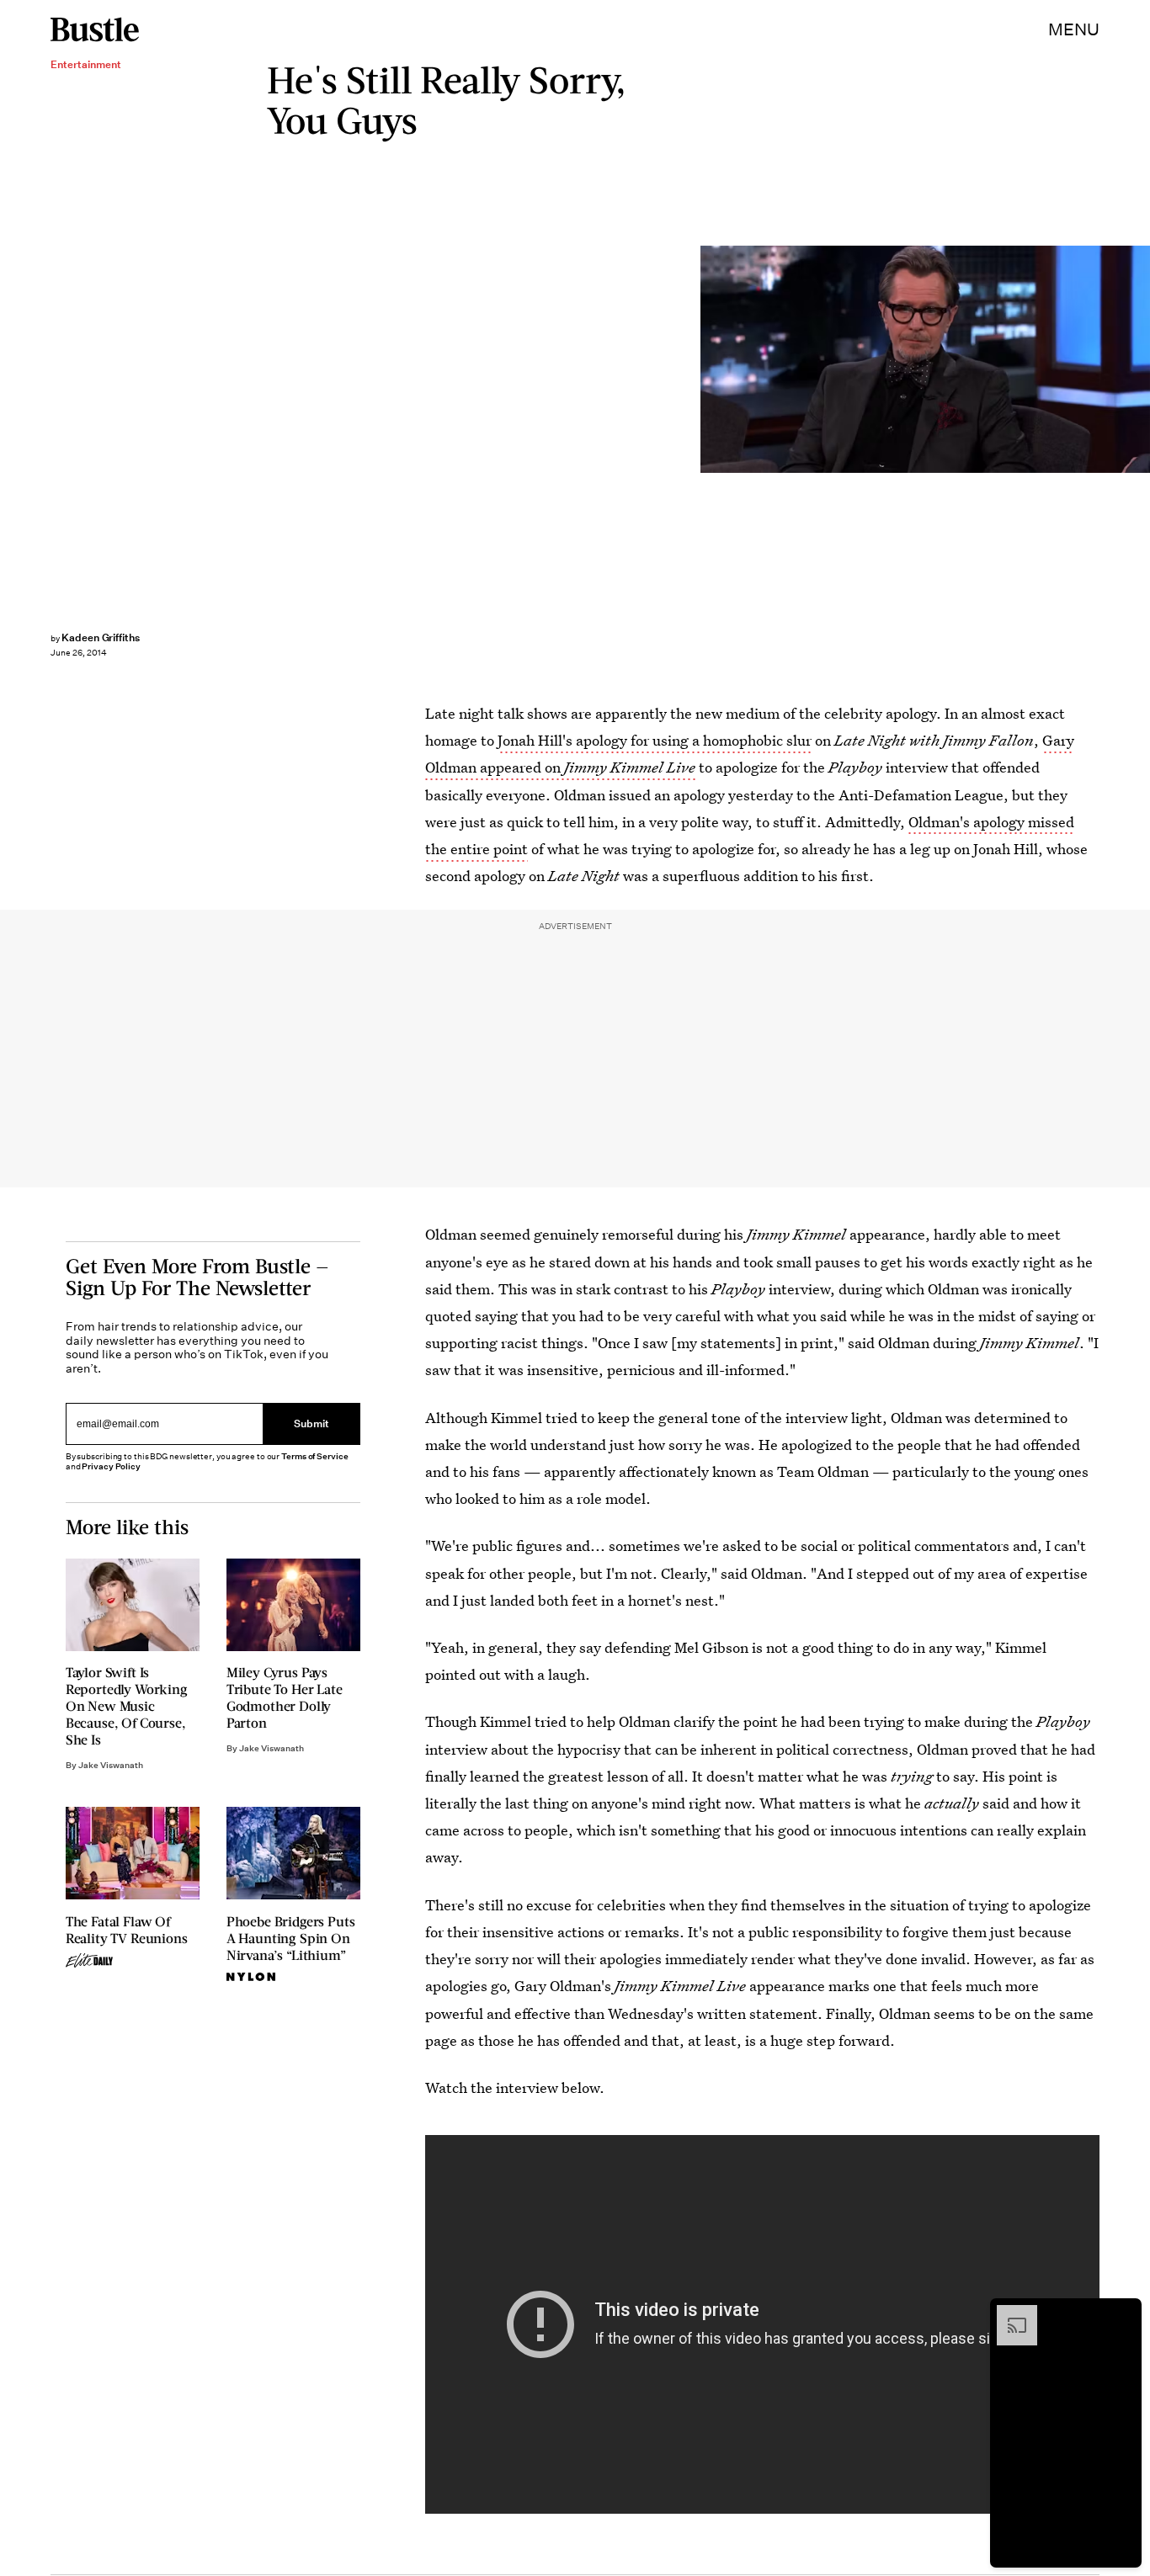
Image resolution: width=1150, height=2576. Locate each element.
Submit (311, 1424)
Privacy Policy (111, 1466)
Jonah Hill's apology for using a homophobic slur (655, 740)
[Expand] (1009, 2313)
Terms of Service (314, 1456)
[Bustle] (95, 29)
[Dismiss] (1123, 2313)
